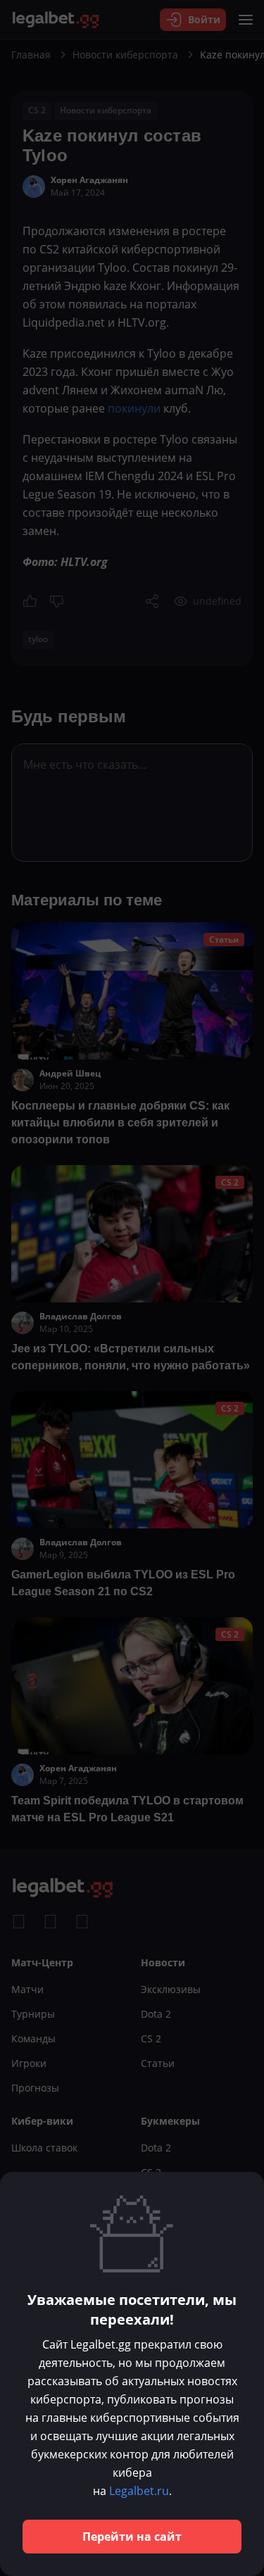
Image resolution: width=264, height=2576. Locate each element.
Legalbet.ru (139, 2491)
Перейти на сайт (132, 2537)
